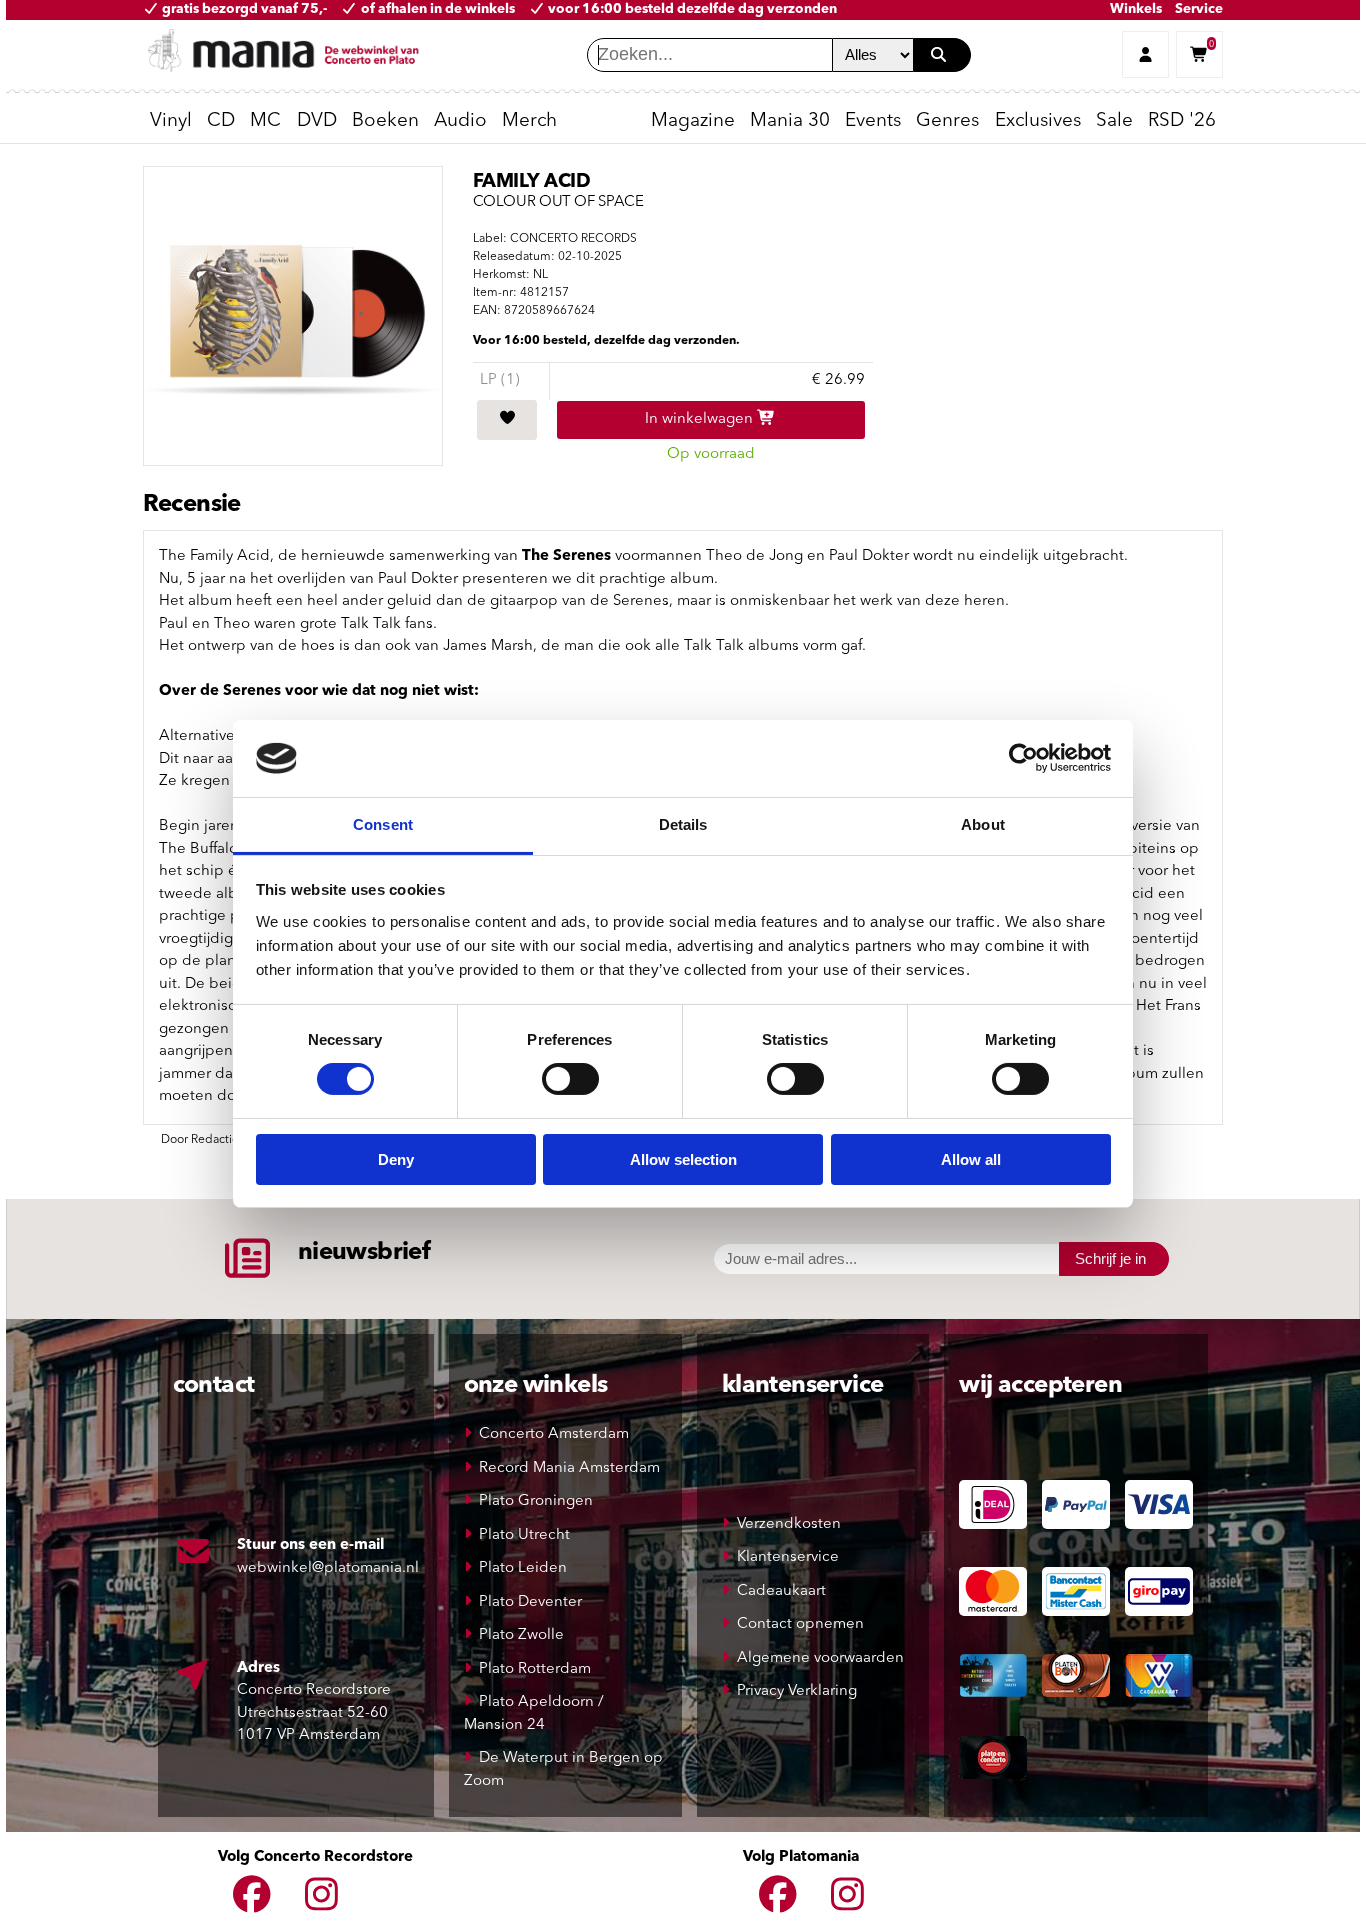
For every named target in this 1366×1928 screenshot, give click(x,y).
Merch (529, 121)
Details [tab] (683, 824)
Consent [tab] (383, 824)
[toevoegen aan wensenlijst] (507, 420)
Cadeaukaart (781, 1591)
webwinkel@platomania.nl (328, 1568)
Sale (1114, 121)
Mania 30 (790, 121)
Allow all (971, 1159)
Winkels (1136, 9)
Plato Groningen (536, 1501)
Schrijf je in (1110, 1258)
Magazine (693, 121)
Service (1199, 9)
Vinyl (171, 121)
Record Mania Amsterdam (569, 1468)
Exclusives (1038, 121)
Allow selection (683, 1159)
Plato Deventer (530, 1602)
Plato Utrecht (524, 1535)
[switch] (570, 1079)
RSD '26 (1182, 121)
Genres (947, 121)
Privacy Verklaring (797, 1691)
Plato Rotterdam (535, 1669)
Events (873, 121)
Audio (460, 121)
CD (221, 121)
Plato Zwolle (521, 1635)
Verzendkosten (789, 1524)
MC (265, 121)
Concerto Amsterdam (554, 1434)
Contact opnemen (800, 1624)
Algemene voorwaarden (820, 1658)
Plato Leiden (523, 1568)
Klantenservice (788, 1557)
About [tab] (983, 824)
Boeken (385, 121)
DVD (317, 121)
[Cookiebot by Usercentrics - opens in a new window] (1023, 758)
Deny (396, 1159)
